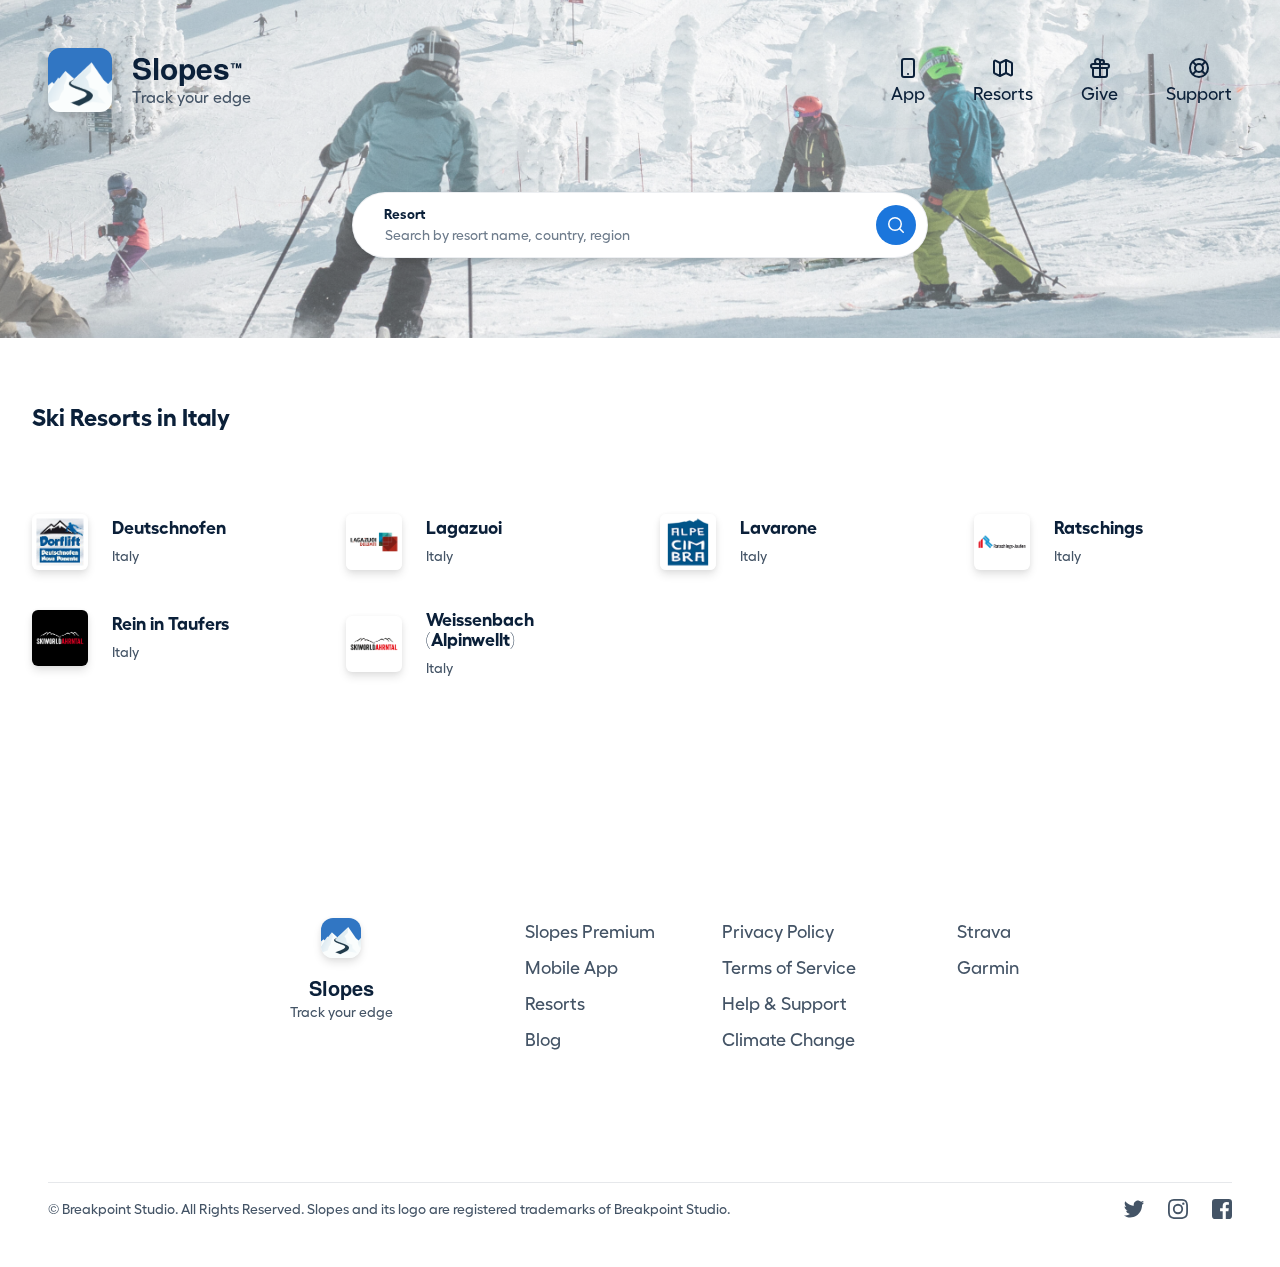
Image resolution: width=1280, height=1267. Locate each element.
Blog (543, 1040)
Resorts (1003, 94)
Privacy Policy (778, 932)
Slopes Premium (590, 932)
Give (1099, 94)
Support (1199, 94)
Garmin (988, 968)
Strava (984, 932)
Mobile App (571, 968)
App (908, 94)
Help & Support (784, 1004)
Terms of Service (789, 968)
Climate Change (788, 1040)
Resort (405, 214)
